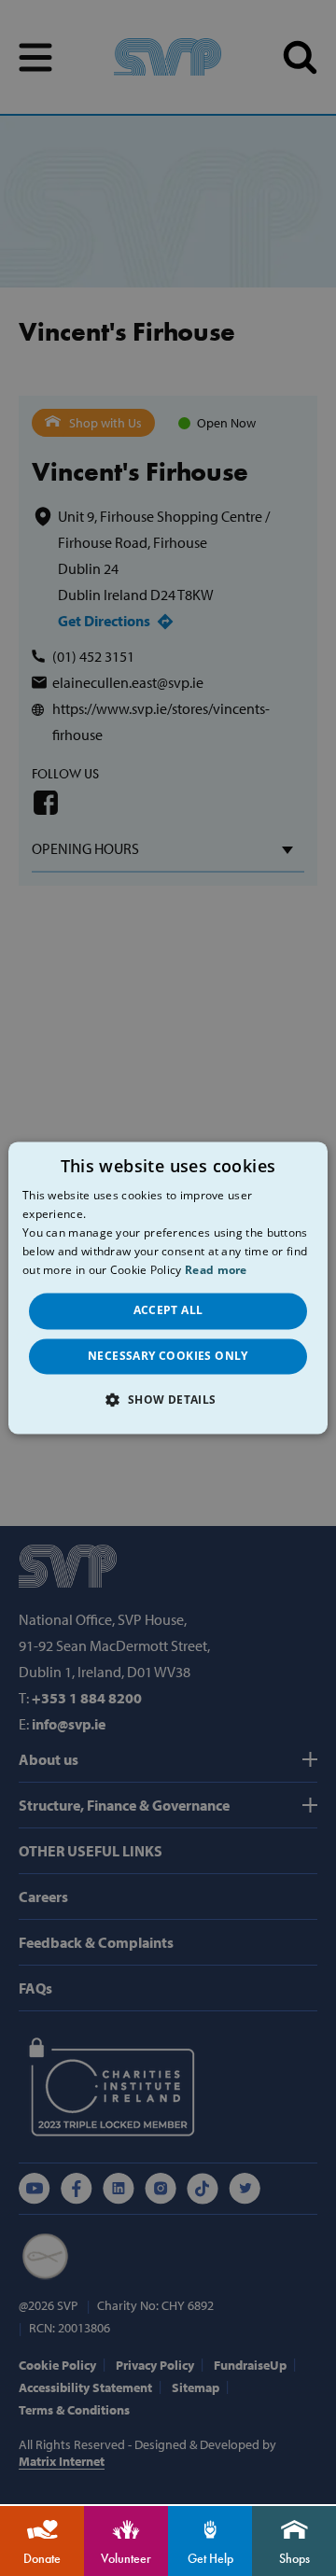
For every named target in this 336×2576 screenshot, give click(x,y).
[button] (168, 1400)
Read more (216, 1270)
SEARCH (300, 57)
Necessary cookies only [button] (168, 1356)
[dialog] (168, 1288)
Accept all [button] (168, 1311)
